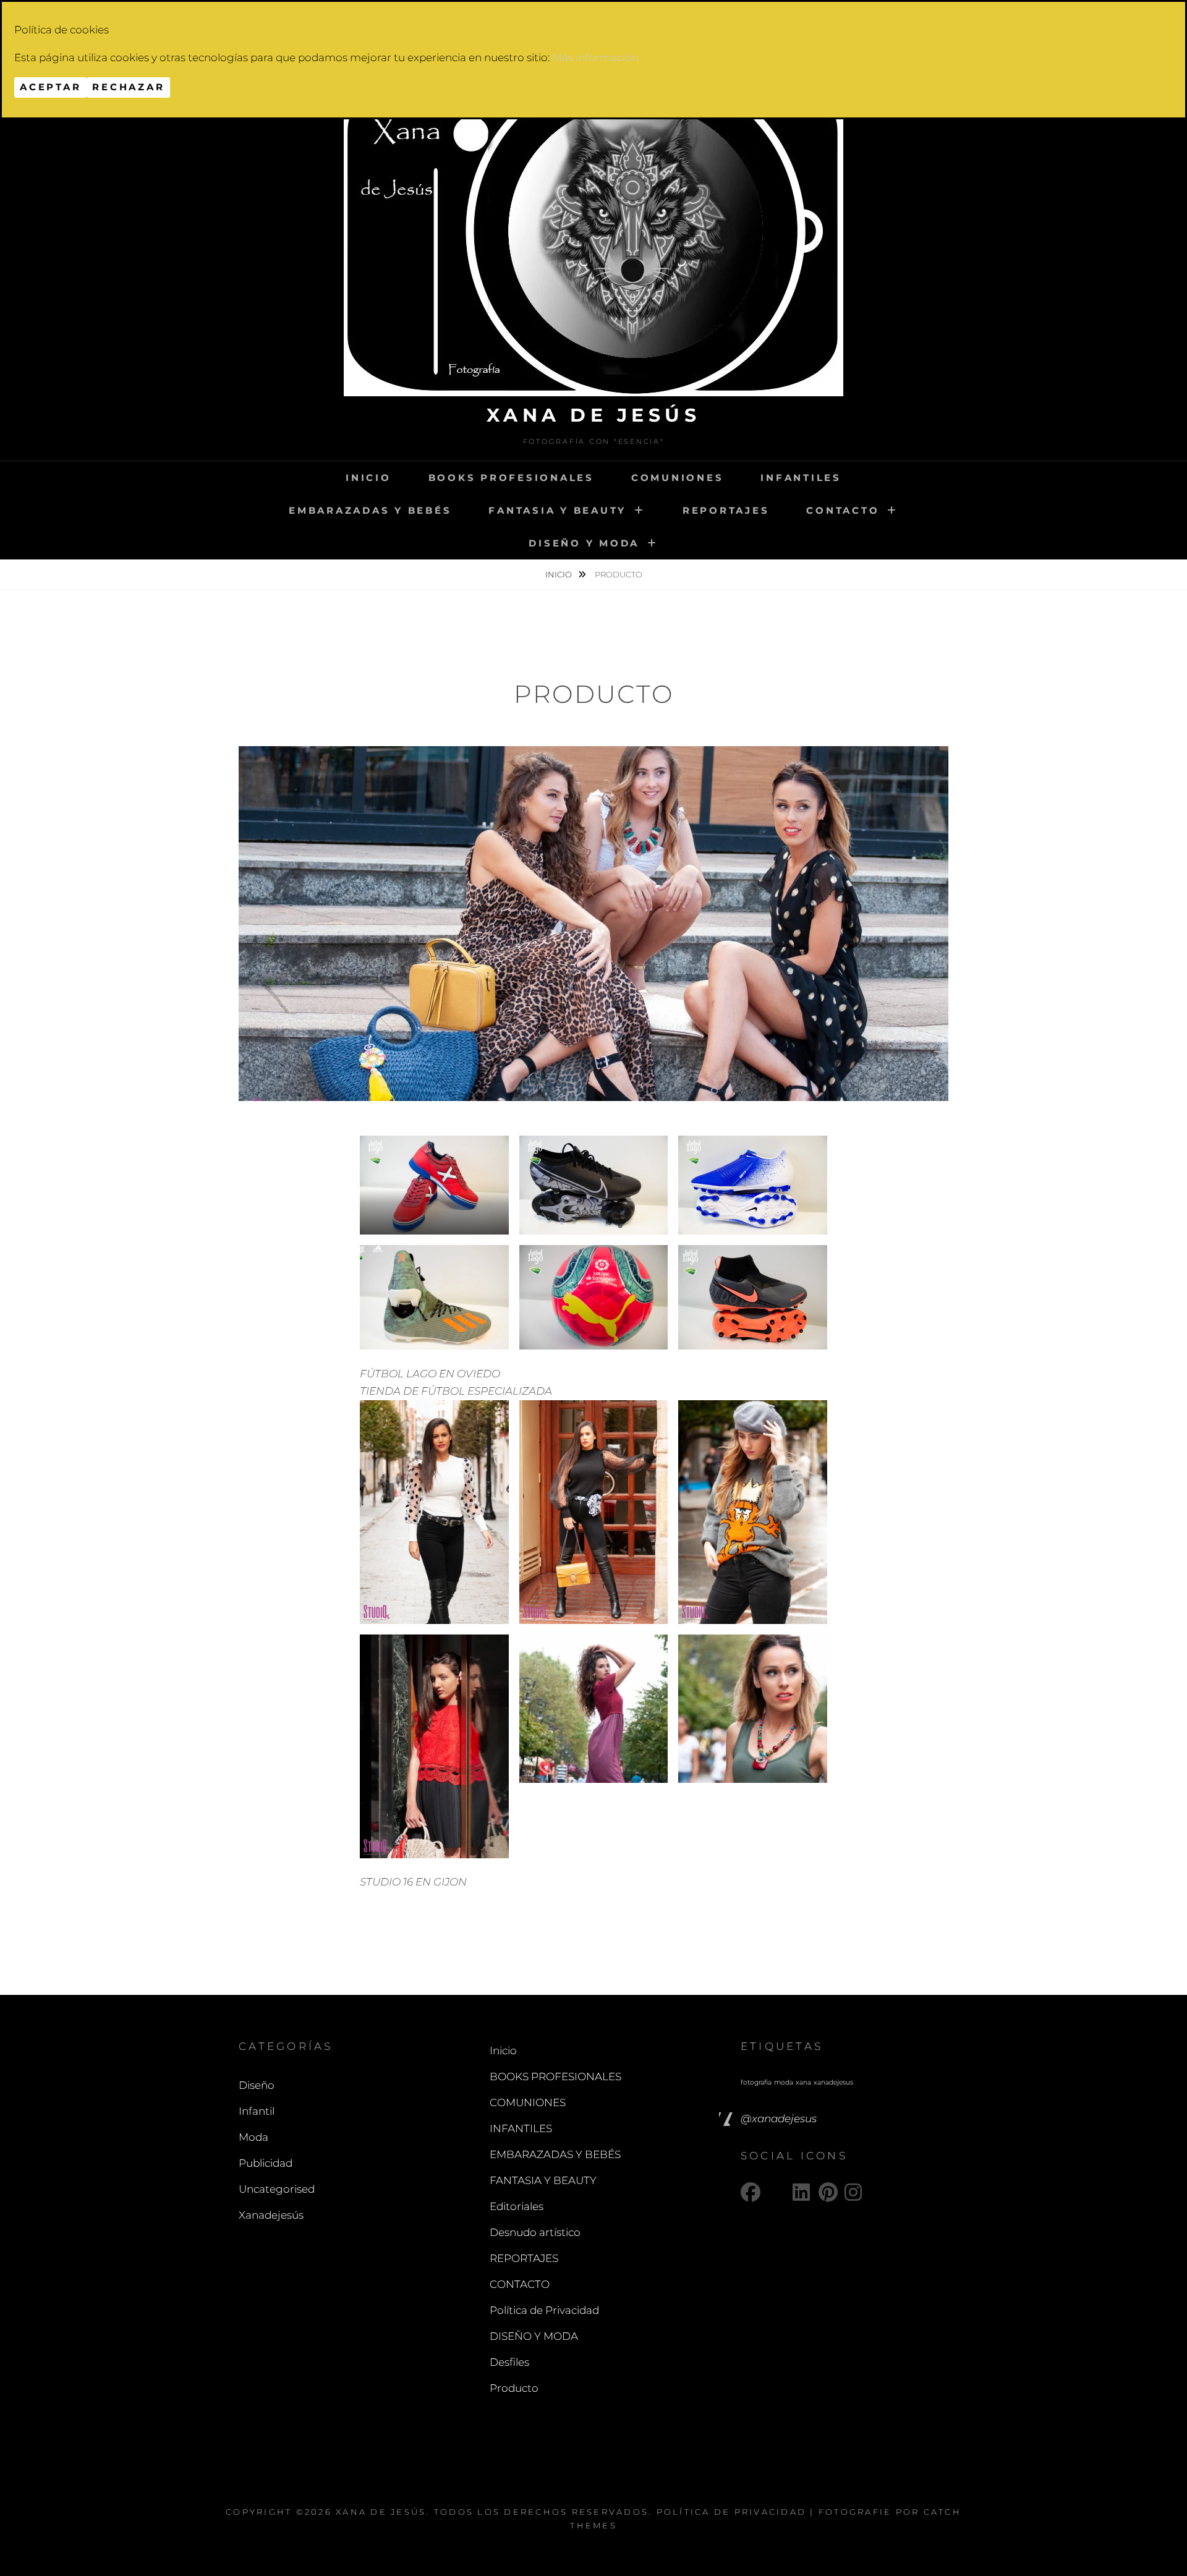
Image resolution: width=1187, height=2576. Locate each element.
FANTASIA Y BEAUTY (557, 510)
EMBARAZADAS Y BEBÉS (370, 510)
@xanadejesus (779, 2119)
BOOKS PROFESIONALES (511, 478)
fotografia (756, 2082)
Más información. (596, 57)
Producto (514, 2388)
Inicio (368, 478)
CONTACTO (843, 510)
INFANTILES (801, 478)
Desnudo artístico (535, 2232)
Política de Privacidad (544, 2310)
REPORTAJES (726, 510)
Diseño (257, 2085)
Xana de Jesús (594, 415)
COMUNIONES (678, 478)
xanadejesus (833, 2082)
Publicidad (266, 2163)
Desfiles (509, 2362)
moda (784, 2082)
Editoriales (517, 2206)
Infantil (257, 2111)
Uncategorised (277, 2189)
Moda (253, 2137)
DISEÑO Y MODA (584, 543)
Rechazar (128, 87)
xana (803, 2082)
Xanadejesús (271, 2215)
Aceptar (50, 87)
